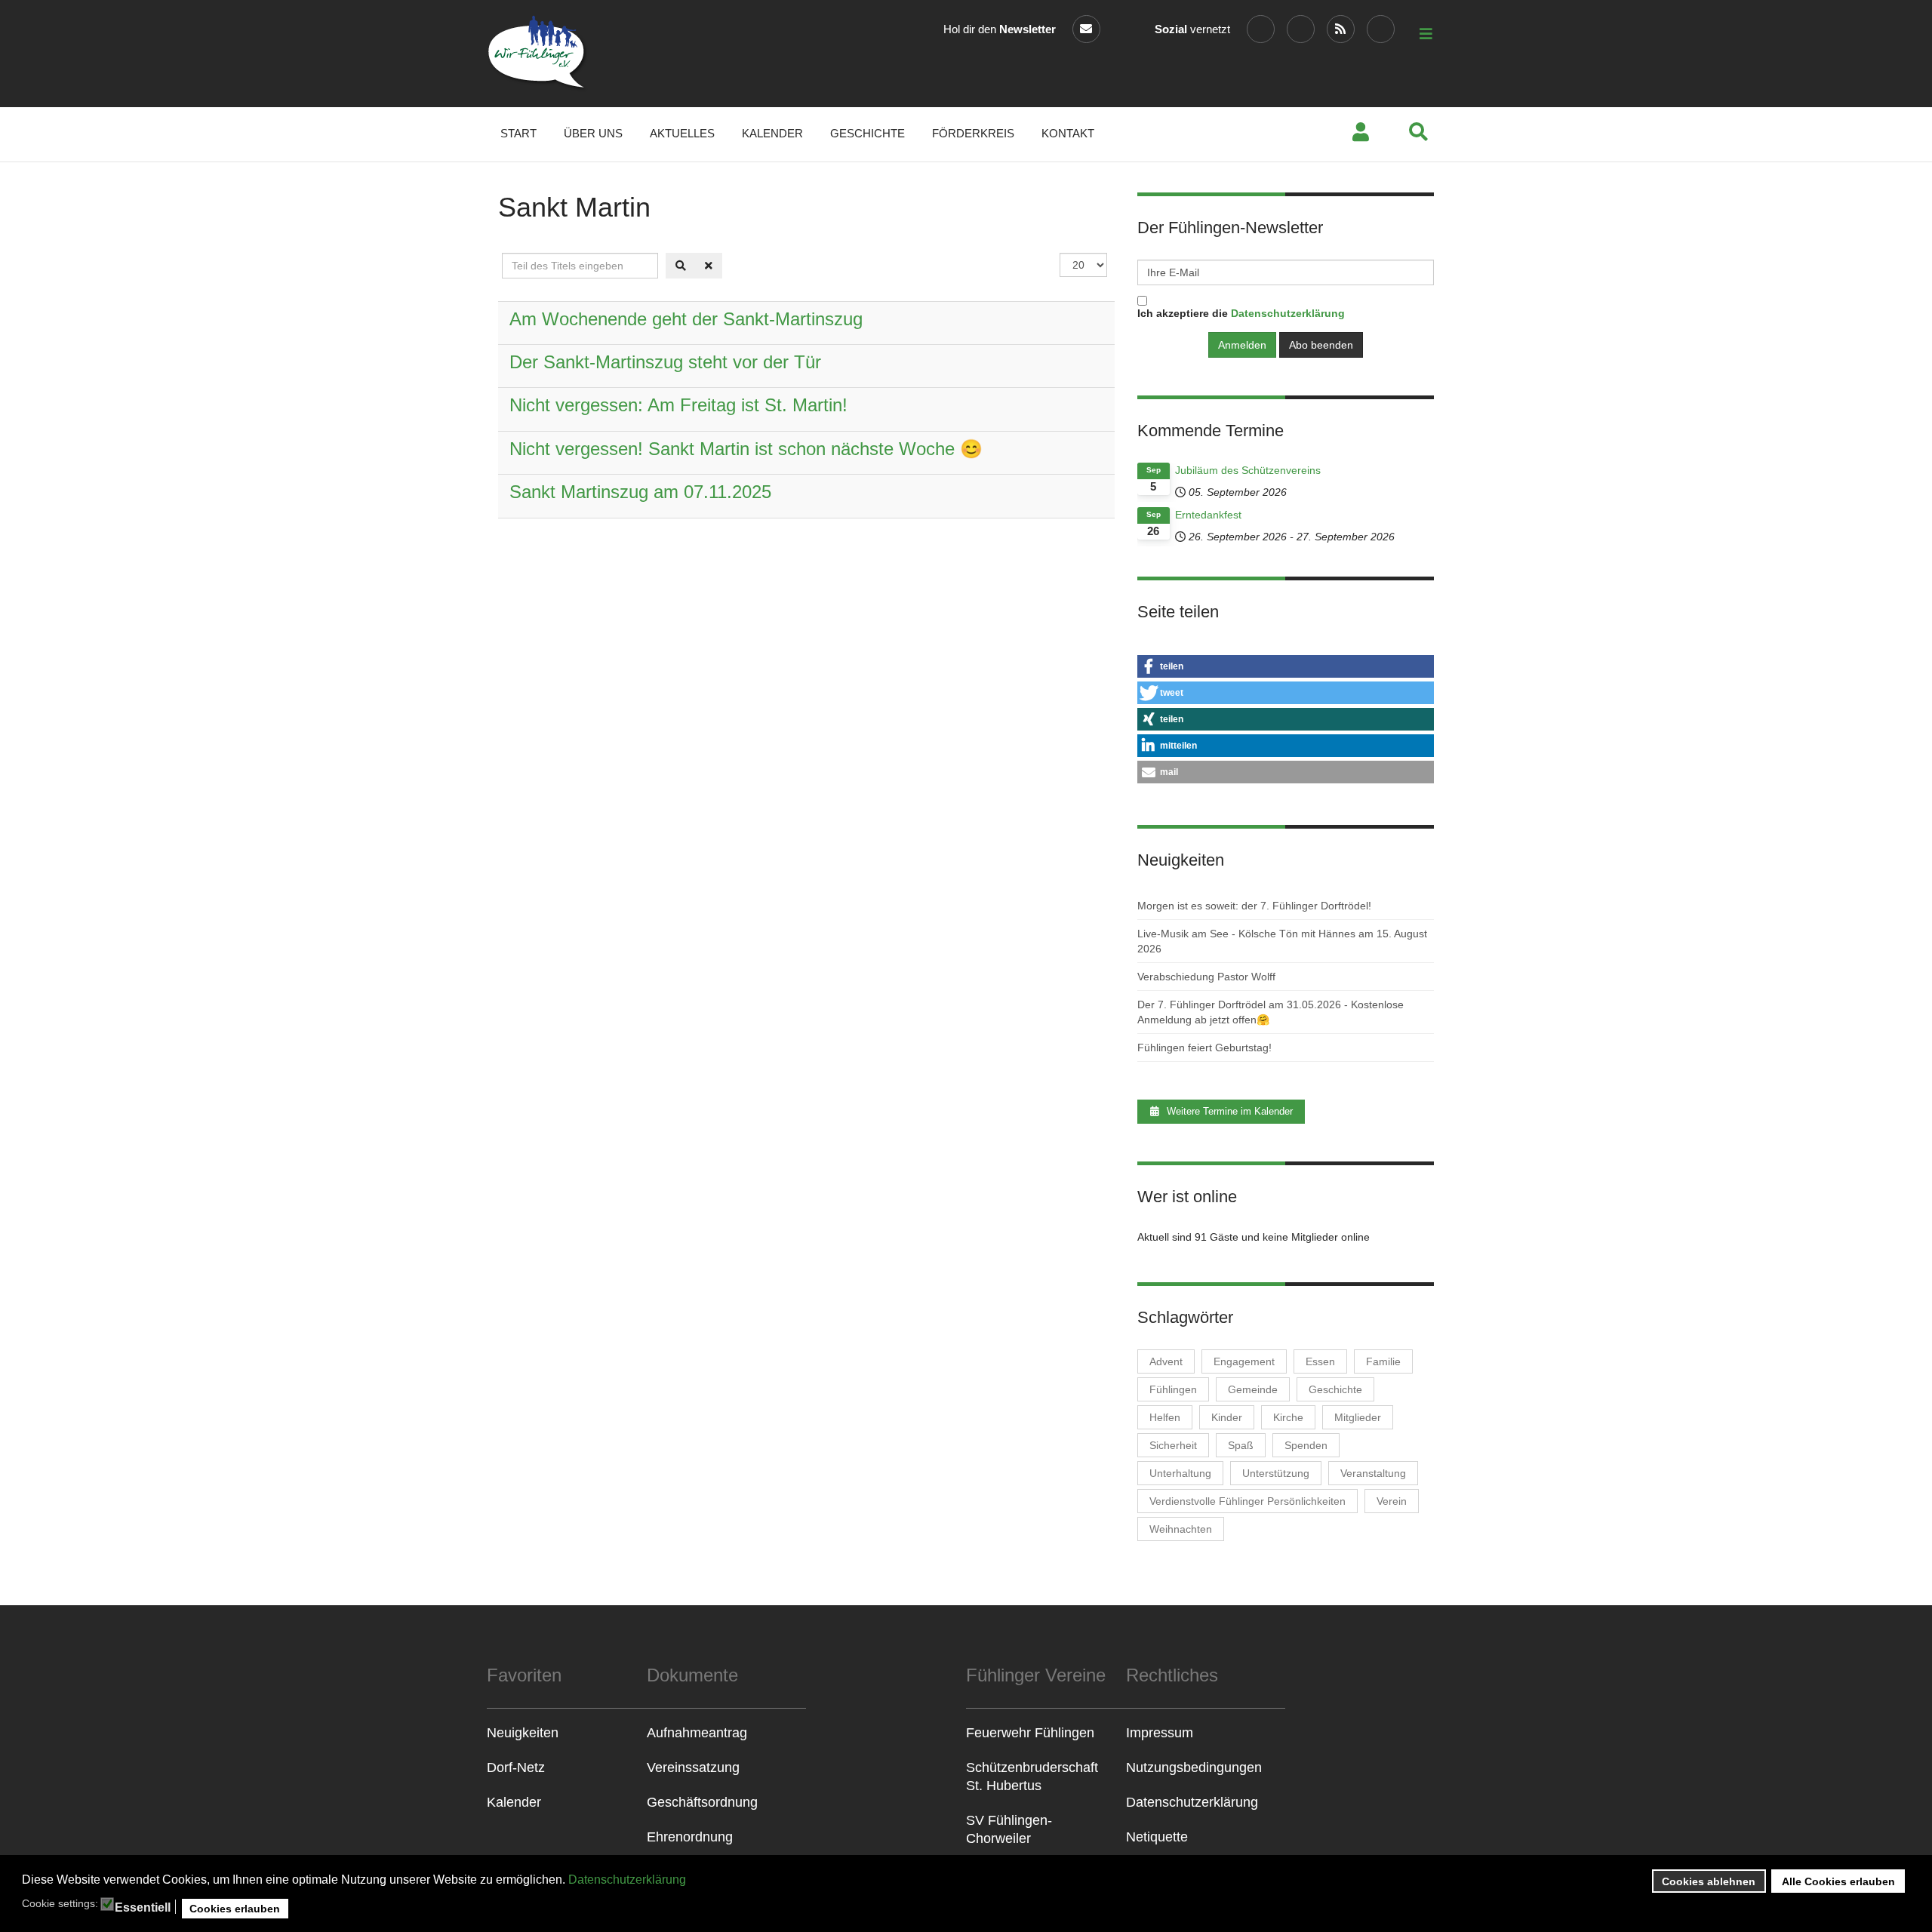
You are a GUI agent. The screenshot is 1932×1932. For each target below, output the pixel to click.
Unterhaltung (1180, 1473)
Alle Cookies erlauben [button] (1838, 1881)
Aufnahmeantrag (697, 1733)
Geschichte (868, 133)
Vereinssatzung (693, 1767)
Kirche (1288, 1417)
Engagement (1244, 1361)
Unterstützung (1276, 1473)
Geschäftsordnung (702, 1802)
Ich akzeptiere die (1241, 313)
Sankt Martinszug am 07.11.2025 (640, 492)
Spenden (1306, 1445)
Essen (1320, 1361)
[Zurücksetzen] (709, 266)
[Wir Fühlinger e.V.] (538, 54)
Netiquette (1157, 1837)
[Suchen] (681, 266)
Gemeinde (1253, 1389)
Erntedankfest (1208, 515)
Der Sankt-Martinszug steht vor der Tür (665, 362)
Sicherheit (1173, 1445)
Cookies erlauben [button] (235, 1909)
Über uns (593, 133)
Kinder (1227, 1417)
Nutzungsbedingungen (1194, 1767)
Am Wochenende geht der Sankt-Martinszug (686, 319)
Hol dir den (1000, 29)
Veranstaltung (1373, 1473)
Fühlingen (1173, 1389)
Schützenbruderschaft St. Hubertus (1032, 1777)
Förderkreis (973, 133)
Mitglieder (1358, 1417)
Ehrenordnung (690, 1837)
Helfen (1165, 1417)
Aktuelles (682, 133)
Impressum (1160, 1733)
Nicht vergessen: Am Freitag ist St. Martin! (678, 405)
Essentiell (143, 1908)
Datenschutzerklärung (627, 1880)
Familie (1383, 1361)
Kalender (772, 133)
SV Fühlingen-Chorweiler (1009, 1829)
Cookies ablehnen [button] (1709, 1881)
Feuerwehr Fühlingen (1030, 1733)
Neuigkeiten (523, 1733)
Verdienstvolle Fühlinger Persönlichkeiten (1247, 1501)
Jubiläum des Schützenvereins (1248, 470)
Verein (1392, 1501)
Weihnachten (1181, 1529)
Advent (1166, 1361)
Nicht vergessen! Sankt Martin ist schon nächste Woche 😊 (746, 449)
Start (518, 133)
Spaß (1241, 1445)
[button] (1286, 666)
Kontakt (1068, 133)
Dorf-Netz (516, 1767)
